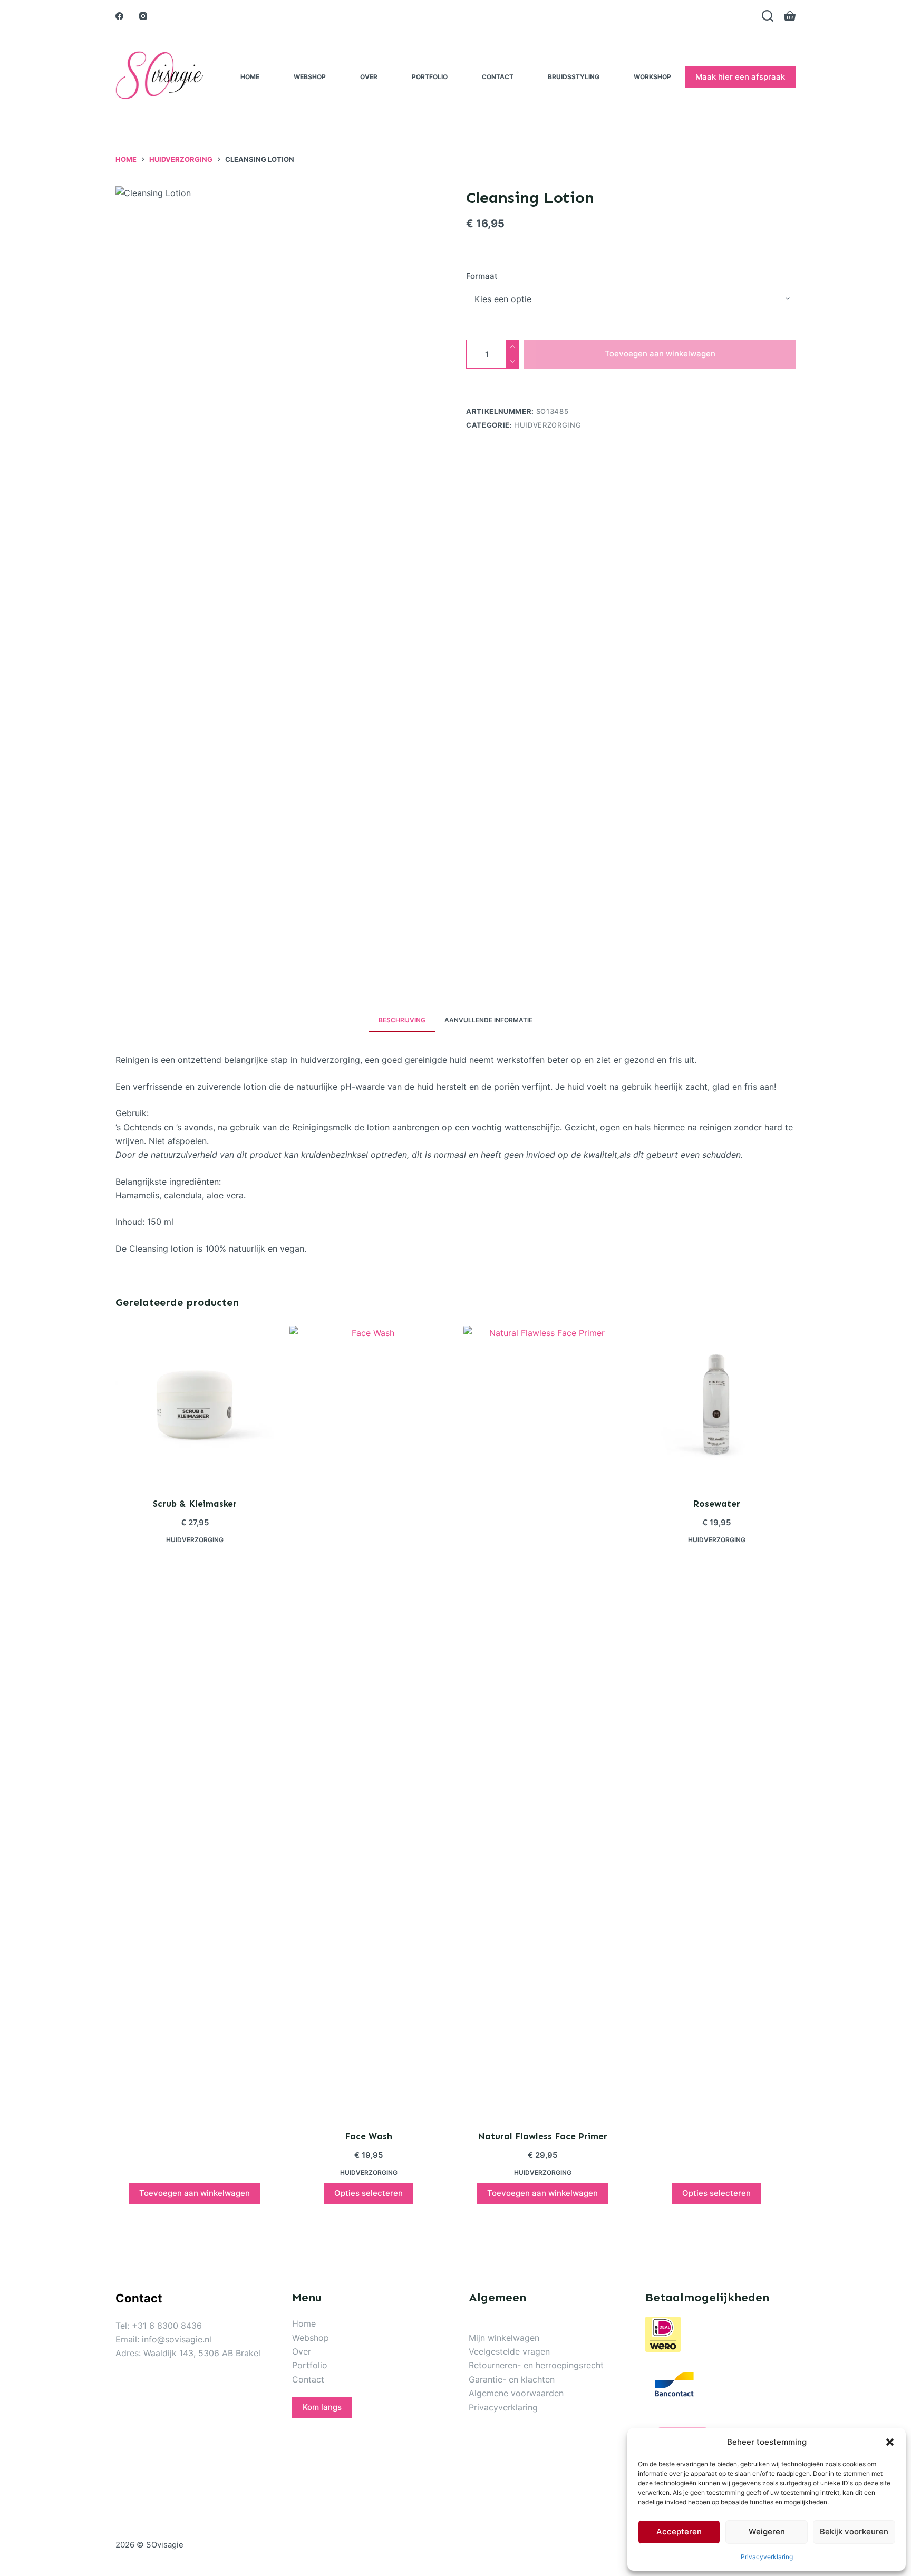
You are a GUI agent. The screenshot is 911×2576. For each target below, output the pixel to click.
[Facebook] (119, 16)
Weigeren (767, 2531)
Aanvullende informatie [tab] (488, 1020)
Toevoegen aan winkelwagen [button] (195, 2193)
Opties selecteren (369, 2193)
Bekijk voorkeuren (854, 2531)
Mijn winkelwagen (504, 2338)
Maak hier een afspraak (740, 77)
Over (369, 77)
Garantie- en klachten (512, 2379)
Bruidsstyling (574, 77)
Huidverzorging (547, 425)
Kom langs (322, 2407)
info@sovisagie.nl (177, 2339)
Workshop (652, 77)
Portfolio (430, 77)
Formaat (482, 276)
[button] (890, 2442)
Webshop (310, 77)
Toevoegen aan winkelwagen (660, 354)
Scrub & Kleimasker (195, 1504)
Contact (498, 77)
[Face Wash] (369, 1721)
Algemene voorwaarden (516, 2393)
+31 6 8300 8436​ (167, 2326)
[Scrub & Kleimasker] (195, 1405)
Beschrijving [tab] (402, 1020)
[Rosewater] (716, 1405)
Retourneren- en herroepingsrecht (536, 2365)
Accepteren (679, 2531)
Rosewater (716, 1504)
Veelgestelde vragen (509, 2351)
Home (250, 77)
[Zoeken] (768, 16)
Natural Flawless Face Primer (542, 2136)
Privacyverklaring (767, 2557)
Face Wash (369, 2136)
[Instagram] (143, 16)
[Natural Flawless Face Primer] (542, 1721)
